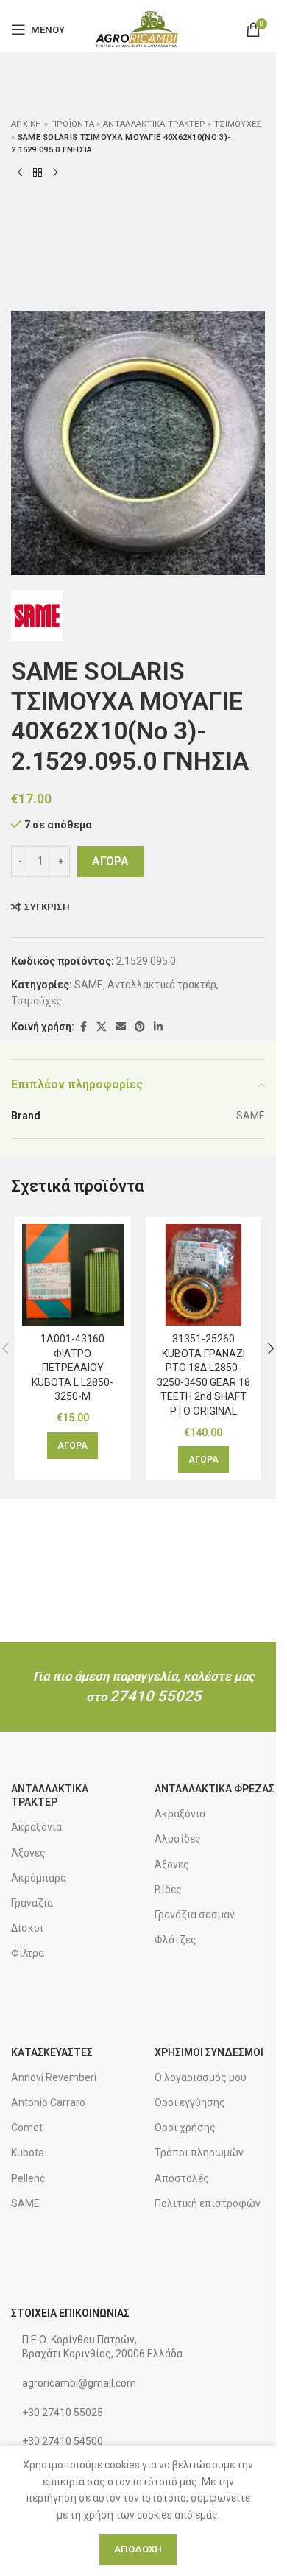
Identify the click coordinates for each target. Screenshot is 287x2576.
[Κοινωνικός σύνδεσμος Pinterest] (140, 1027)
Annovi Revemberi (54, 2077)
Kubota (28, 2153)
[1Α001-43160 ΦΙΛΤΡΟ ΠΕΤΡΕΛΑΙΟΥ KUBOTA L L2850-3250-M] (73, 1275)
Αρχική (26, 124)
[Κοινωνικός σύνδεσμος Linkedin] (158, 1027)
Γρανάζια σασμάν (195, 1915)
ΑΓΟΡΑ (110, 861)
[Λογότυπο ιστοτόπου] (138, 29)
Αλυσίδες (178, 1839)
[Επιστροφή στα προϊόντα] (38, 173)
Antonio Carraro (48, 2102)
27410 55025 (156, 1696)
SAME (89, 985)
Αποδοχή (138, 2549)
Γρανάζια (32, 1903)
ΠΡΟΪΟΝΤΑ (72, 124)
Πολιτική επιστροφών (208, 2203)
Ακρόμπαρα (39, 1878)
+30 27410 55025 (63, 2413)
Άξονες (28, 1853)
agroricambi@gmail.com (79, 2383)
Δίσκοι (27, 1928)
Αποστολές (182, 2178)
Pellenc (28, 2178)
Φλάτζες (176, 1940)
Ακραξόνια (36, 1827)
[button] (72, 1446)
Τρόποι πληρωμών (199, 2153)
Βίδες (168, 1890)
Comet (27, 2128)
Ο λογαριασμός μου (201, 2077)
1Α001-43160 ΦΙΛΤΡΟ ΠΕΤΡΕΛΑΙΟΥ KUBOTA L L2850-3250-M (72, 1368)
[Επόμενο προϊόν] (55, 173)
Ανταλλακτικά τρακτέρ (154, 124)
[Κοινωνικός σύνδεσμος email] (121, 1027)
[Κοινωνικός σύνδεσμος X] (102, 1027)
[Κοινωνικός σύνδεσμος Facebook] (83, 1027)
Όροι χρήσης (185, 2128)
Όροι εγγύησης (190, 2102)
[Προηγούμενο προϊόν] (20, 173)
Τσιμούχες (238, 124)
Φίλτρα (28, 1953)
